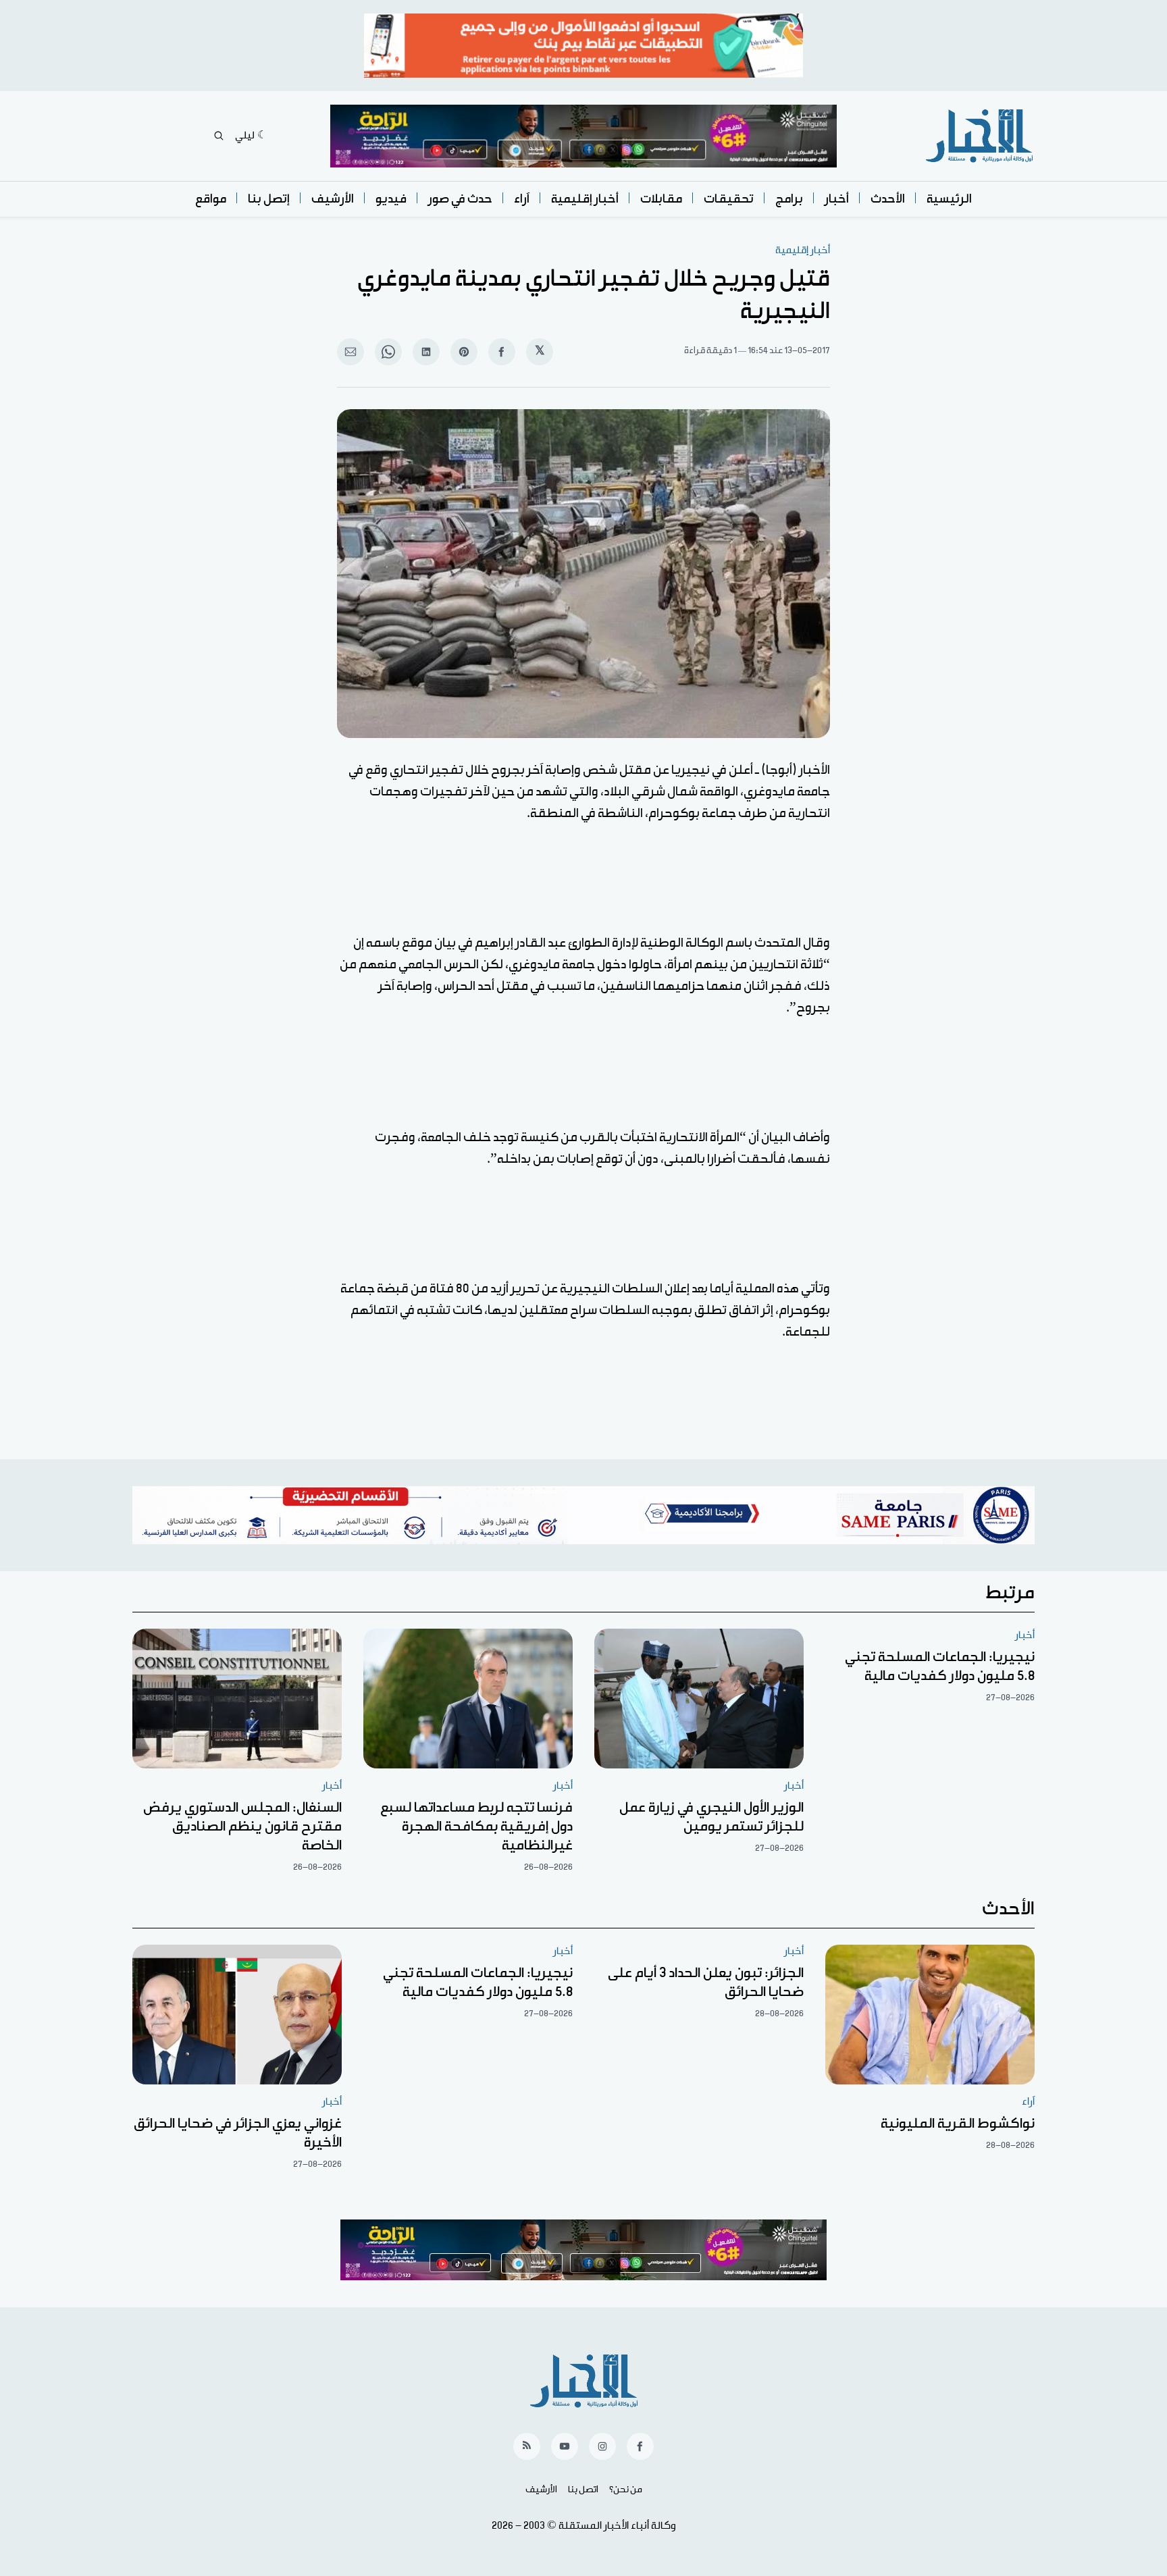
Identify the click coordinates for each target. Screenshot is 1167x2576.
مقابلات (661, 199)
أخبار (837, 199)
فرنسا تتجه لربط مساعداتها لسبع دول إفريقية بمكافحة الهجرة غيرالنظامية (476, 1826)
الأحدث (888, 199)
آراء (522, 199)
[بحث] (219, 136)
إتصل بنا (269, 199)
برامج (789, 199)
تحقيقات (729, 199)
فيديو (391, 199)
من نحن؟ (626, 2490)
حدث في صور (460, 199)
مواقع (211, 199)
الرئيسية (949, 199)
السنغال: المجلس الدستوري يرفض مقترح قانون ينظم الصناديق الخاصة (242, 1826)
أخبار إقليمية (585, 199)
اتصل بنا (583, 2490)
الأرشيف (333, 199)
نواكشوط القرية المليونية (958, 2124)
